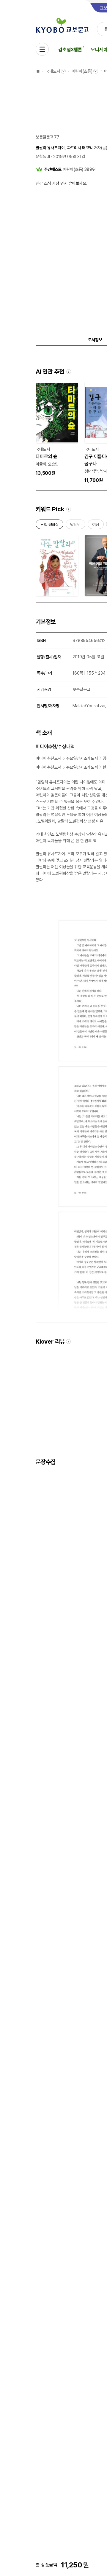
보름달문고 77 (48, 137)
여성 (96, 526)
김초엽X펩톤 (70, 50)
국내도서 (53, 71)
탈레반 (75, 526)
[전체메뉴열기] (42, 49)
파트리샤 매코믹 (80, 148)
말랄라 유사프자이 (50, 148)
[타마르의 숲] (57, 429)
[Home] (38, 71)
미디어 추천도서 (48, 758)
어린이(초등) (82, 71)
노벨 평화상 (49, 526)
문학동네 (43, 157)
